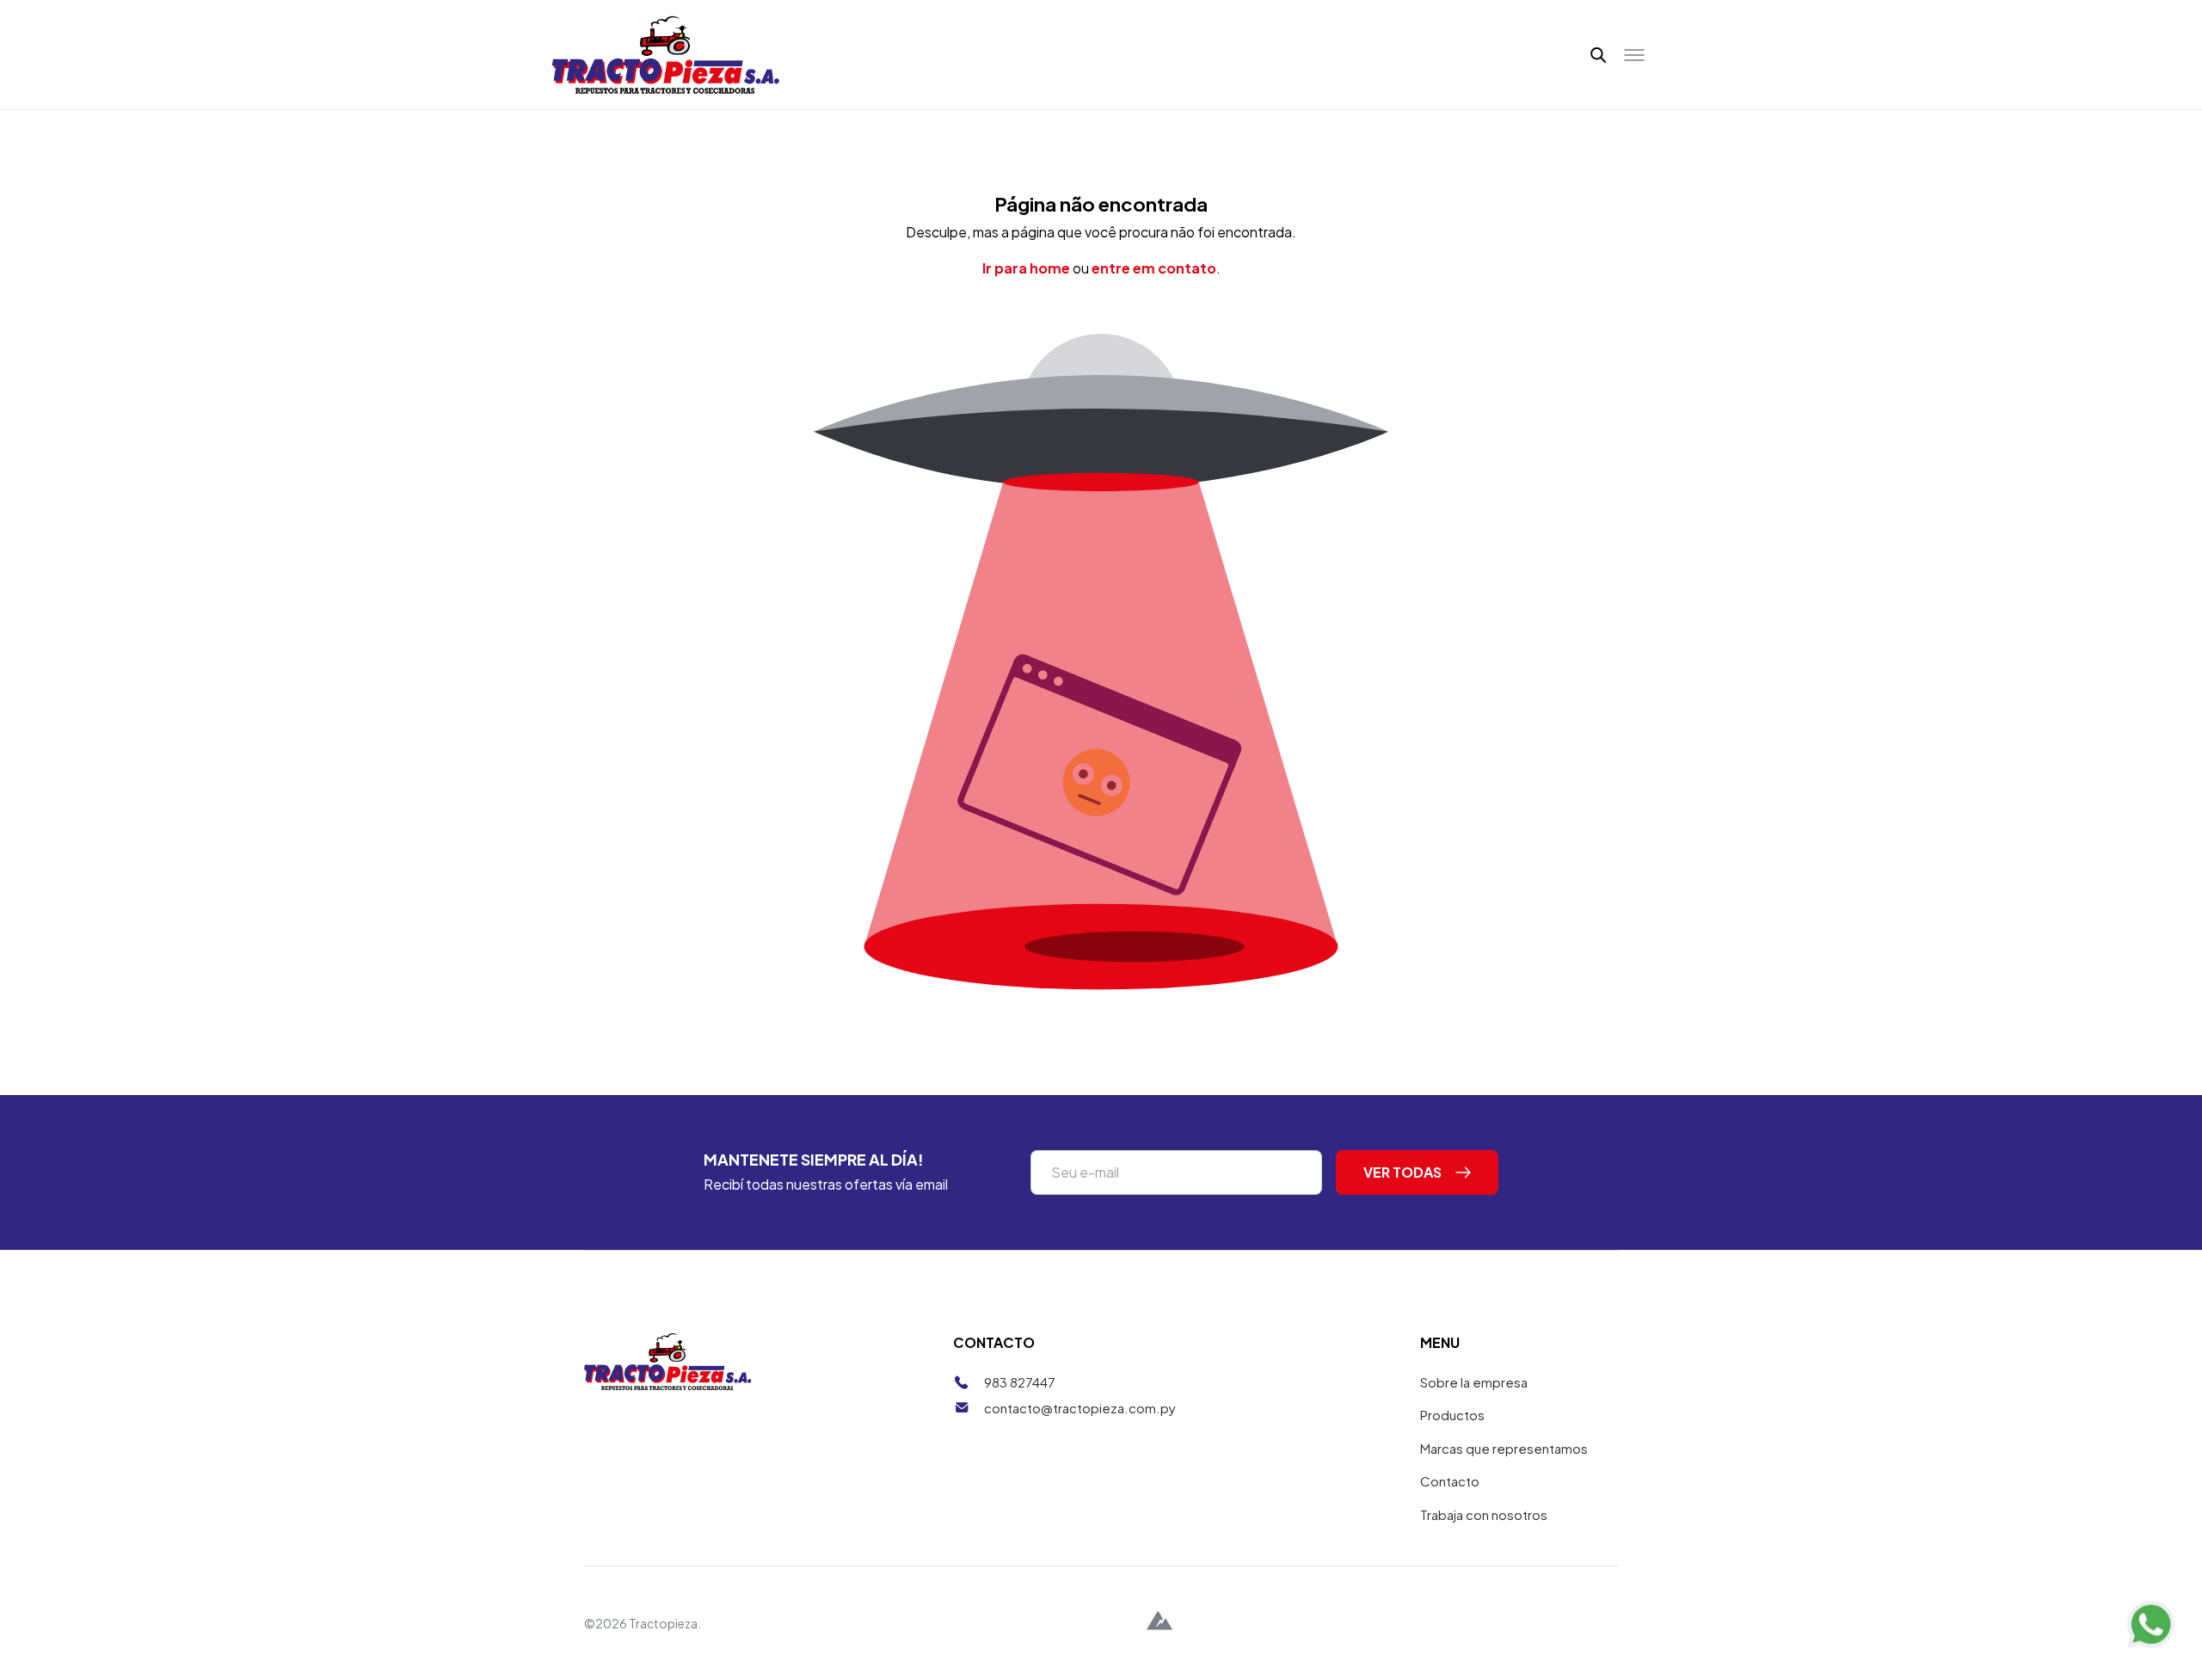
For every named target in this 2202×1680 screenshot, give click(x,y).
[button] (1599, 55)
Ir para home (1026, 268)
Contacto (1450, 1481)
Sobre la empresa (1474, 1382)
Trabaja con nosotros (1484, 1514)
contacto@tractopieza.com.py (1080, 1408)
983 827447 (1020, 1382)
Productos (1452, 1415)
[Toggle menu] (1634, 55)
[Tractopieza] (666, 55)
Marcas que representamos (1504, 1448)
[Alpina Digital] (1159, 1623)
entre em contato (1154, 268)
